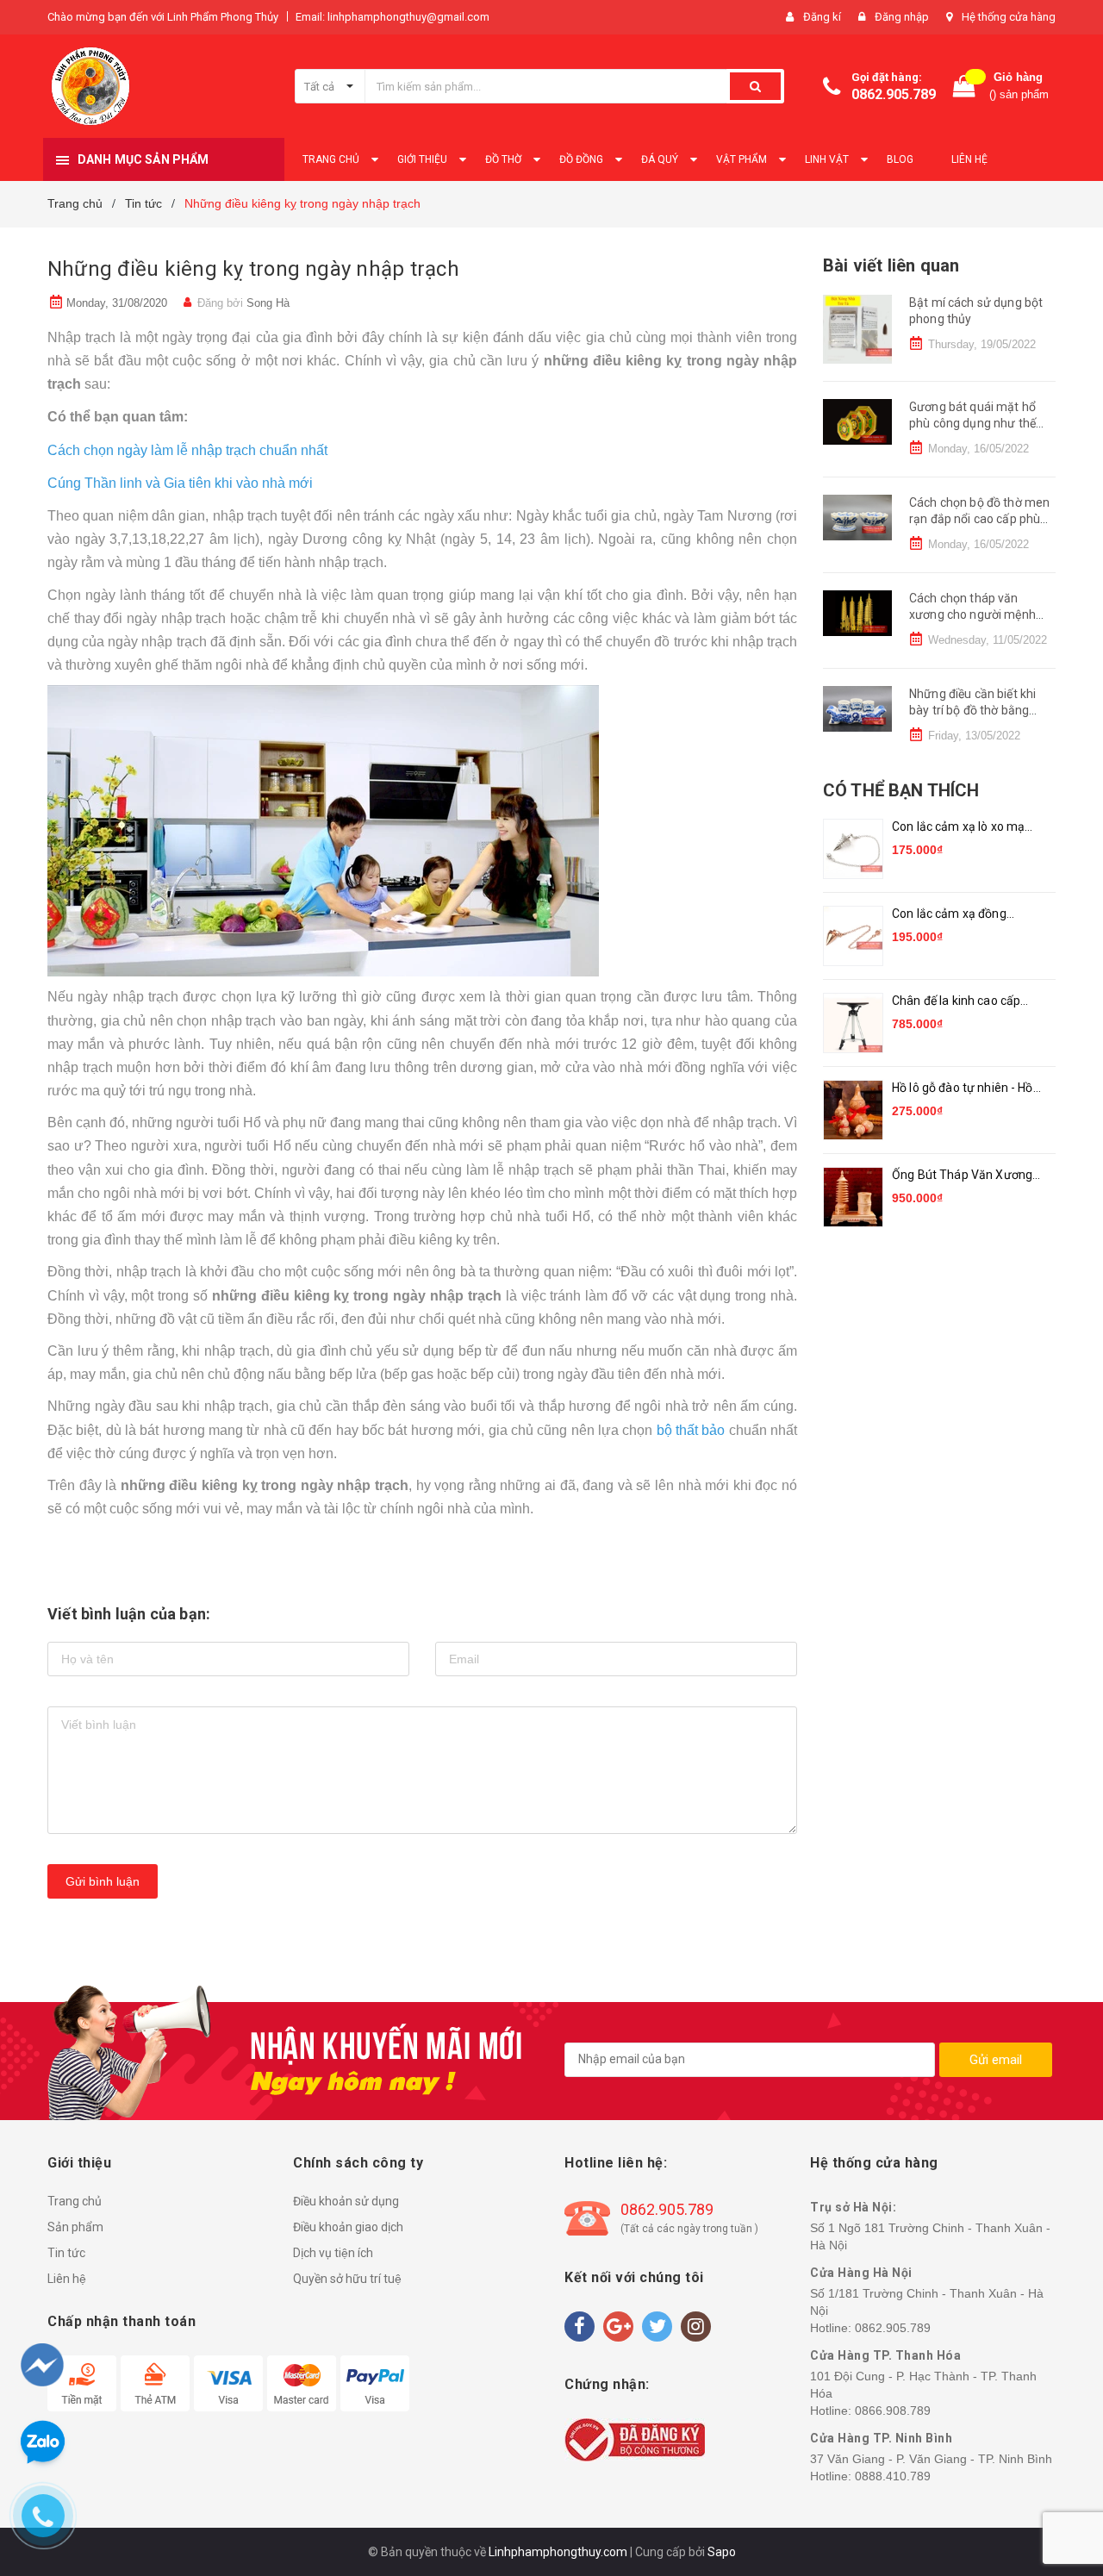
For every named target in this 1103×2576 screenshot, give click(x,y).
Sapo (722, 2552)
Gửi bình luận (103, 1881)
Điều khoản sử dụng (346, 2201)
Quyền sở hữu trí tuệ (347, 2279)
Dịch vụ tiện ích (333, 2253)
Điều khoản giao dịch (348, 2227)
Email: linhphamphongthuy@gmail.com (393, 17)
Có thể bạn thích (901, 790)
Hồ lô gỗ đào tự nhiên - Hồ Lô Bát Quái (963, 1089)
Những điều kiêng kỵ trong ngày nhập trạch (253, 269)
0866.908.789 (893, 2411)
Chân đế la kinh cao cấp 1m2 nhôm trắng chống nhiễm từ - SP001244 (957, 1002)
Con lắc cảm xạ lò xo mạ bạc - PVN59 (958, 828)
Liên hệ (67, 2279)
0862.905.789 (894, 94)
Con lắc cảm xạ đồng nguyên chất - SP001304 (960, 915)
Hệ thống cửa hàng (1009, 17)
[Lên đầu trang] (1057, 2473)
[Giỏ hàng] (964, 87)
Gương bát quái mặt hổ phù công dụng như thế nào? (972, 424)
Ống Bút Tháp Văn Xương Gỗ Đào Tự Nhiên (962, 1176)
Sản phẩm (75, 2227)
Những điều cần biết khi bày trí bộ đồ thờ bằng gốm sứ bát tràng (972, 711)
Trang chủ (75, 2201)
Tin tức (66, 2253)
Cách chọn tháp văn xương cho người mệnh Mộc (972, 615)
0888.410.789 (893, 2476)
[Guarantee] (635, 2439)
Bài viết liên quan (891, 265)
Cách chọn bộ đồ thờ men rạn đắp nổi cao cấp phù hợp (979, 519)
